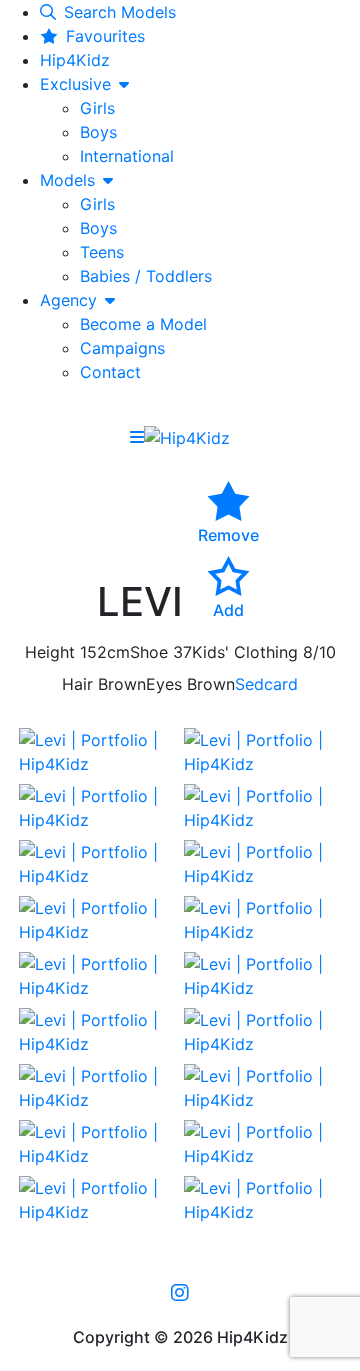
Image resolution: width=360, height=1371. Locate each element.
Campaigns (122, 348)
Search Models (120, 12)
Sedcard (266, 684)
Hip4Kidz (75, 60)
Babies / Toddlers (146, 276)
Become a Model (143, 324)
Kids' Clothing (245, 652)
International (127, 156)
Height (50, 652)
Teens (102, 252)
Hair (77, 684)
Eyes (164, 684)
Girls (97, 108)
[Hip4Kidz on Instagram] (180, 1292)
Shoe (149, 652)
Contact (110, 372)
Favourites (105, 36)
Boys (98, 132)
